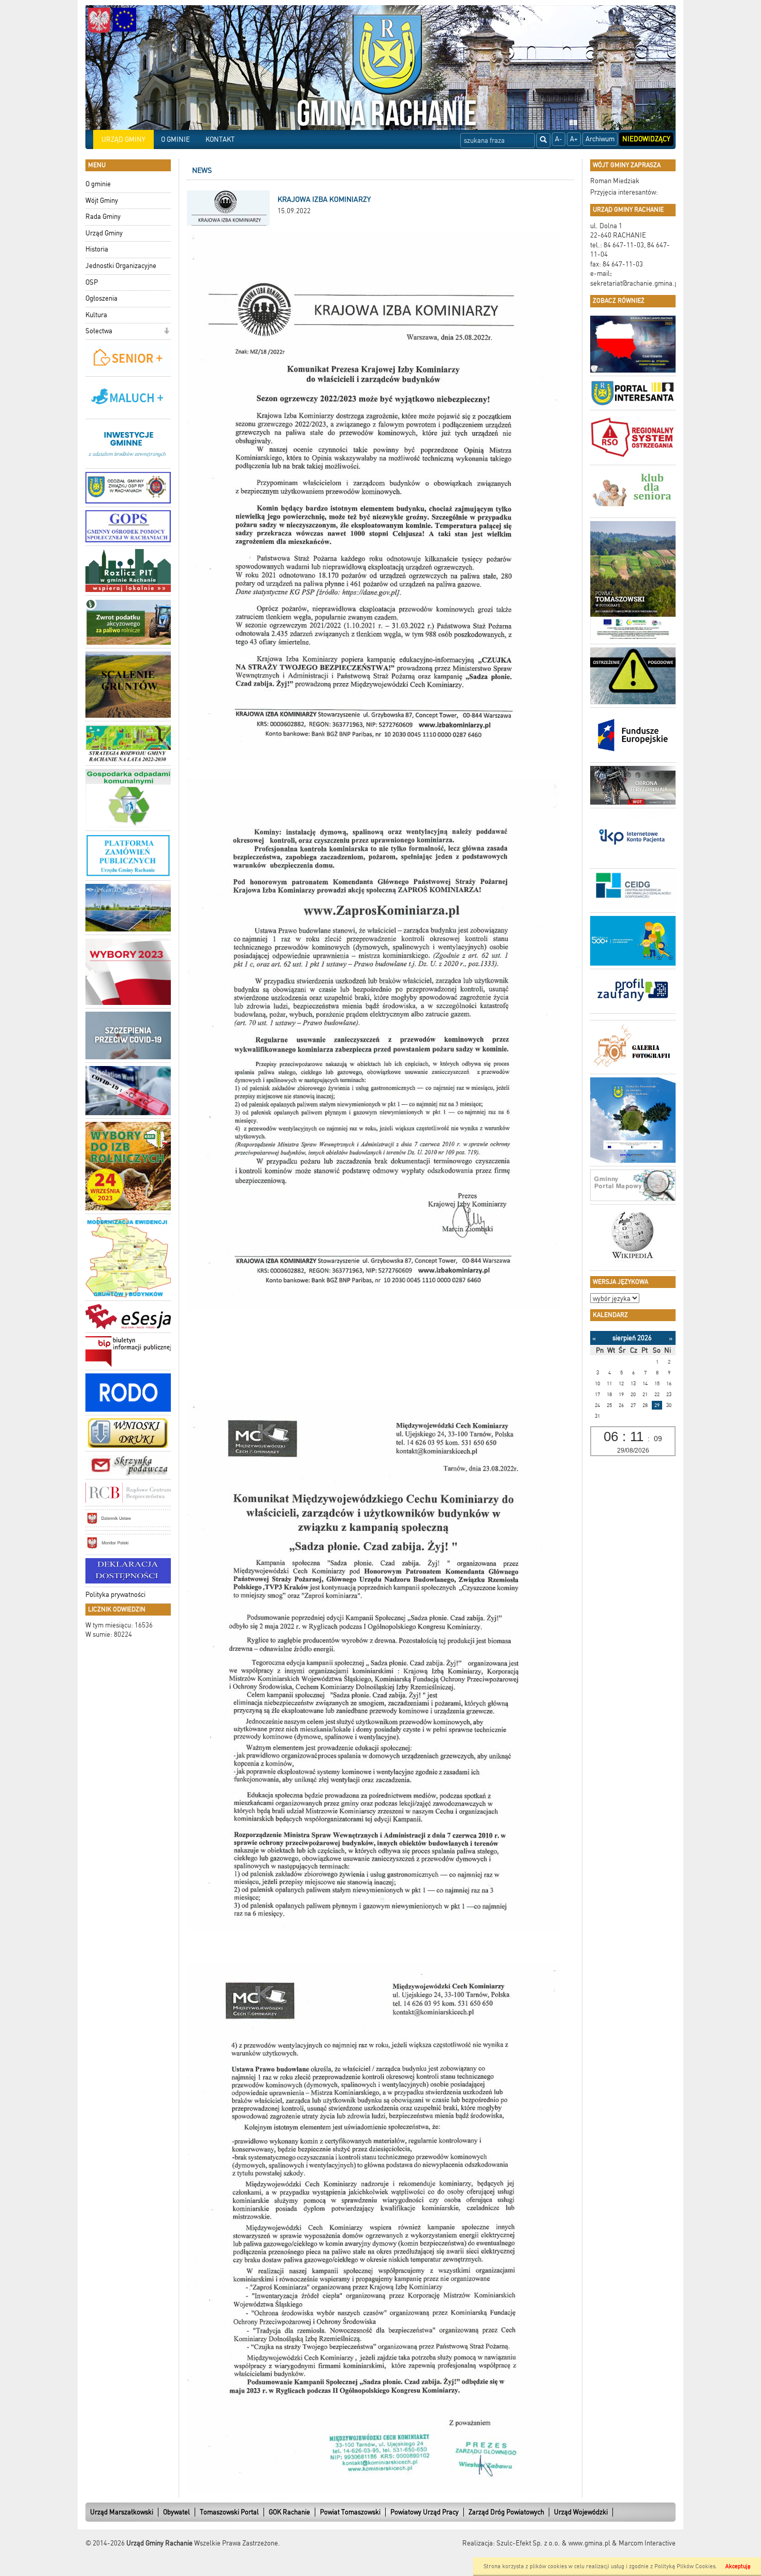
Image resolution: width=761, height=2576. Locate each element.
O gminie (98, 184)
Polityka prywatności (115, 1595)
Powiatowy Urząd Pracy (425, 2512)
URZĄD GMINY (123, 139)
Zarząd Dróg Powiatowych (506, 2512)
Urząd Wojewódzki (581, 2512)
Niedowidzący (646, 139)
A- (559, 139)
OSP (92, 282)
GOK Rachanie (289, 2512)
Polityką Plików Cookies (685, 2566)
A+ (574, 139)
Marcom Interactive (647, 2543)
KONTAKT (220, 139)
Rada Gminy (103, 217)
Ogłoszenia (101, 298)
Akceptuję (738, 2566)
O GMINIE (175, 139)
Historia (97, 249)
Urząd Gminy (104, 233)
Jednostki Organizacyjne (121, 266)
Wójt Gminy (102, 201)
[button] (166, 332)
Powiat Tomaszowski (350, 2512)
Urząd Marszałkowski (122, 2512)
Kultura (96, 315)
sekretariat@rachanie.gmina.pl (635, 283)
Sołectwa (99, 331)
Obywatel (177, 2512)
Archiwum (600, 139)
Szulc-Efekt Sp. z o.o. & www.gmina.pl (553, 2543)
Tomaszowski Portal (229, 2512)
